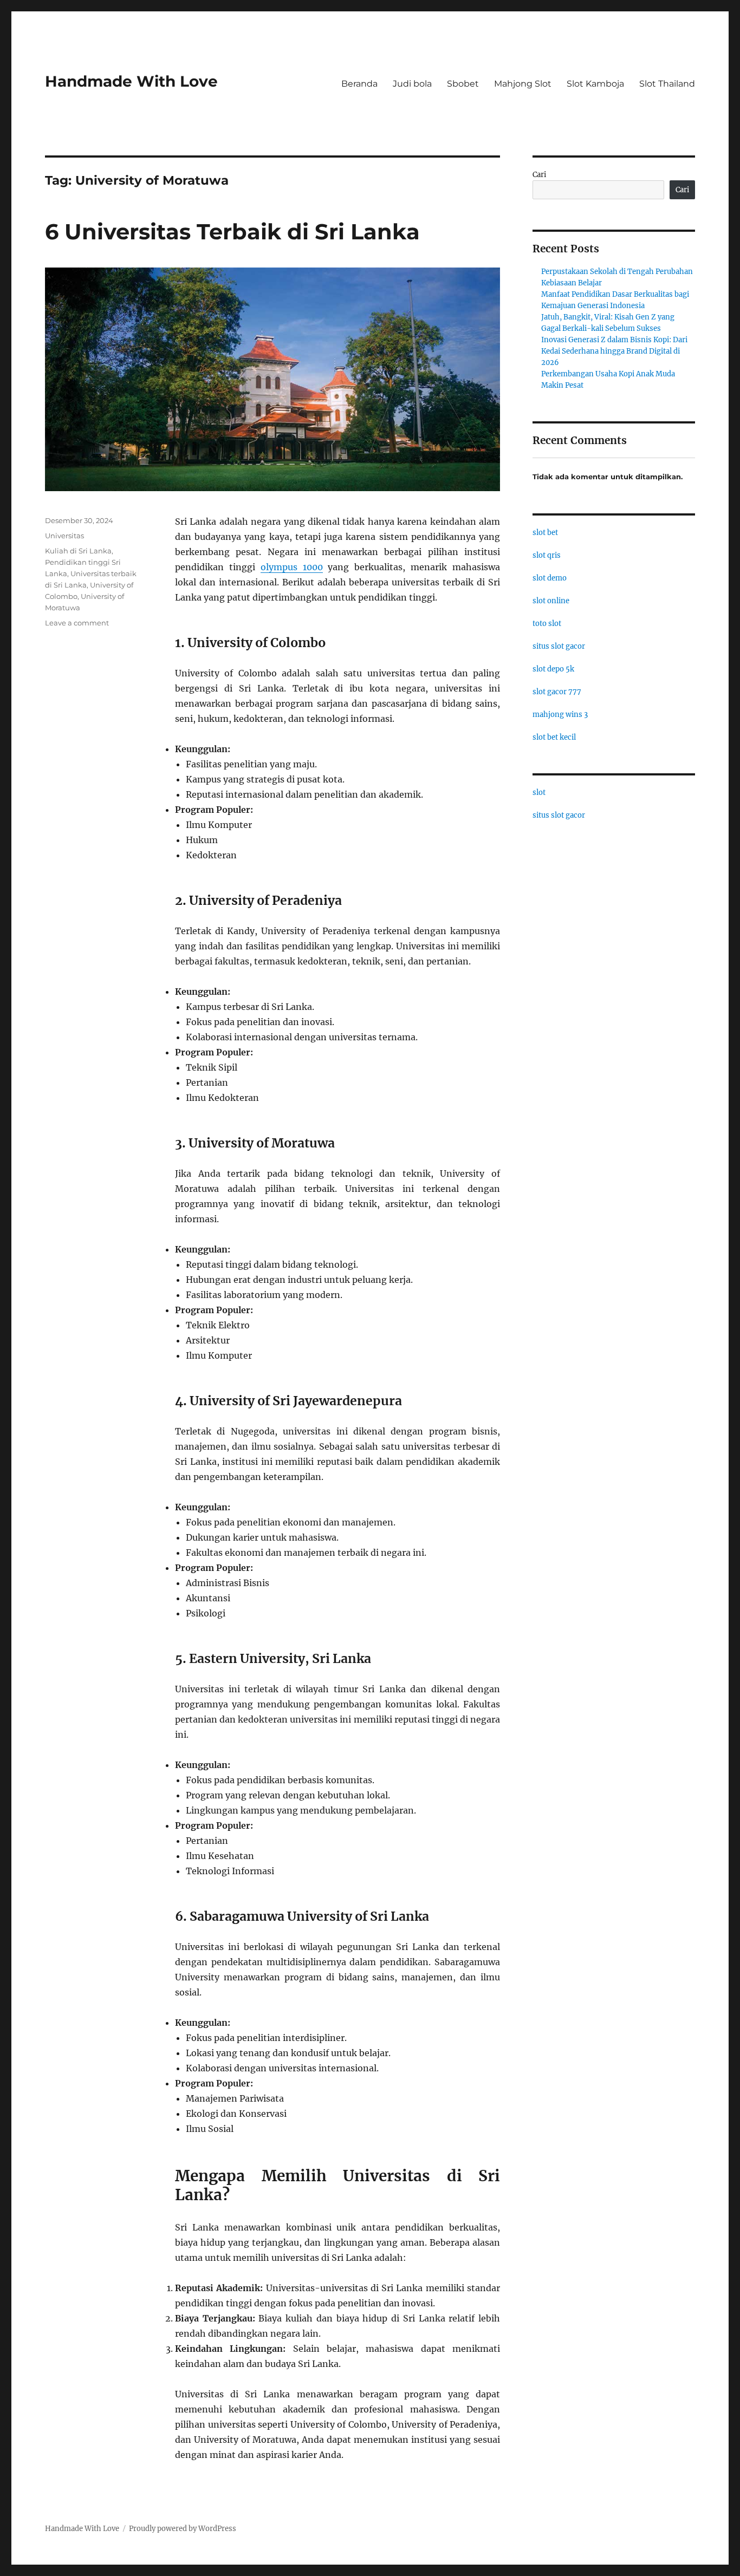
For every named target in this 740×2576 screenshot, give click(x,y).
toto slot (547, 624)
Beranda (359, 84)
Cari (539, 175)
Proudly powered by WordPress (183, 2529)
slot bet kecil (554, 737)
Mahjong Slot (523, 84)
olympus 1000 (292, 567)
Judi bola (412, 84)
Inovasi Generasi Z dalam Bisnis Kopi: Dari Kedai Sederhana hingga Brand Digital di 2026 (614, 351)
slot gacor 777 (557, 692)
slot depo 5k (553, 669)
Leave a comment (77, 623)
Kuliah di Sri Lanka (78, 551)
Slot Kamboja (595, 84)
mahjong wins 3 (560, 715)
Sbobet (463, 84)
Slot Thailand (667, 84)
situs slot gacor (559, 646)
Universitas (64, 536)
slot (539, 793)
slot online (551, 601)
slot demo (550, 578)
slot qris (547, 555)
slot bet (545, 533)
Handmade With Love (131, 81)
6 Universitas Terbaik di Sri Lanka (232, 231)
